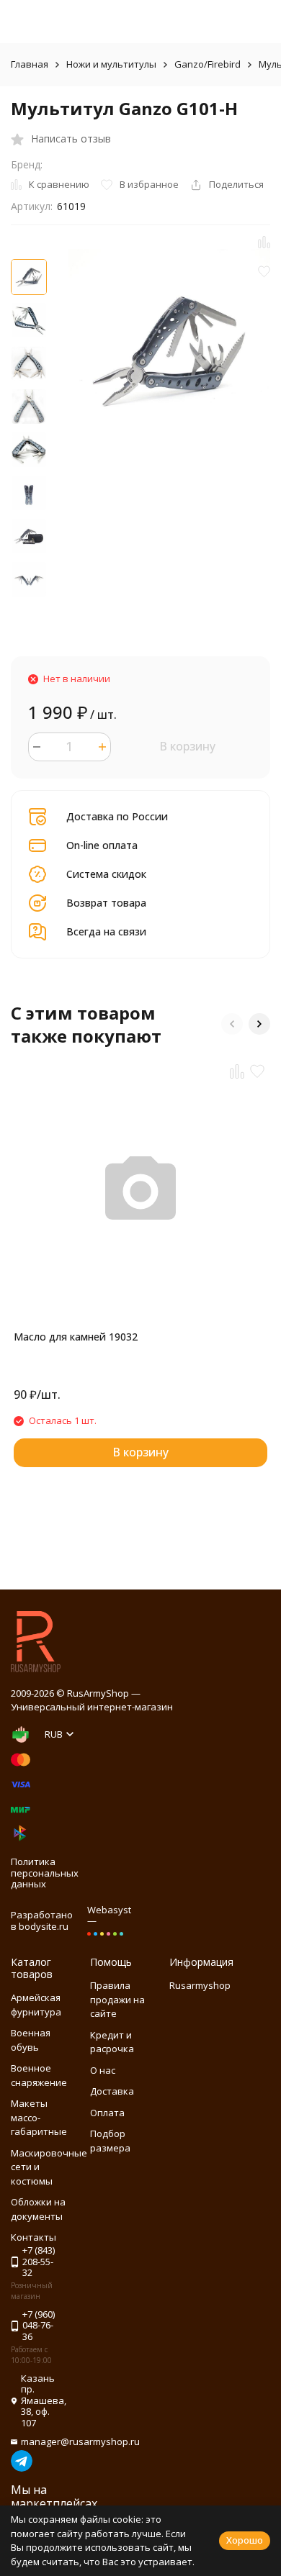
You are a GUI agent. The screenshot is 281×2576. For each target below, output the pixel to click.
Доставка (112, 2091)
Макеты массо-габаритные (39, 2117)
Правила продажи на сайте (117, 1999)
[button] (232, 1024)
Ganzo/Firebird (208, 64)
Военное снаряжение (39, 2075)
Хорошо (245, 2540)
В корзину (187, 746)
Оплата (107, 2113)
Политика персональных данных (45, 1873)
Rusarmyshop (200, 1985)
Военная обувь (31, 2040)
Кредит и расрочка (112, 2042)
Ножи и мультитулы (111, 64)
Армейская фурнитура (36, 2005)
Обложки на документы (38, 2209)
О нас (103, 2070)
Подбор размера (110, 2141)
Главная (30, 64)
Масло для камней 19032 (76, 1337)
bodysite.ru (44, 1926)
